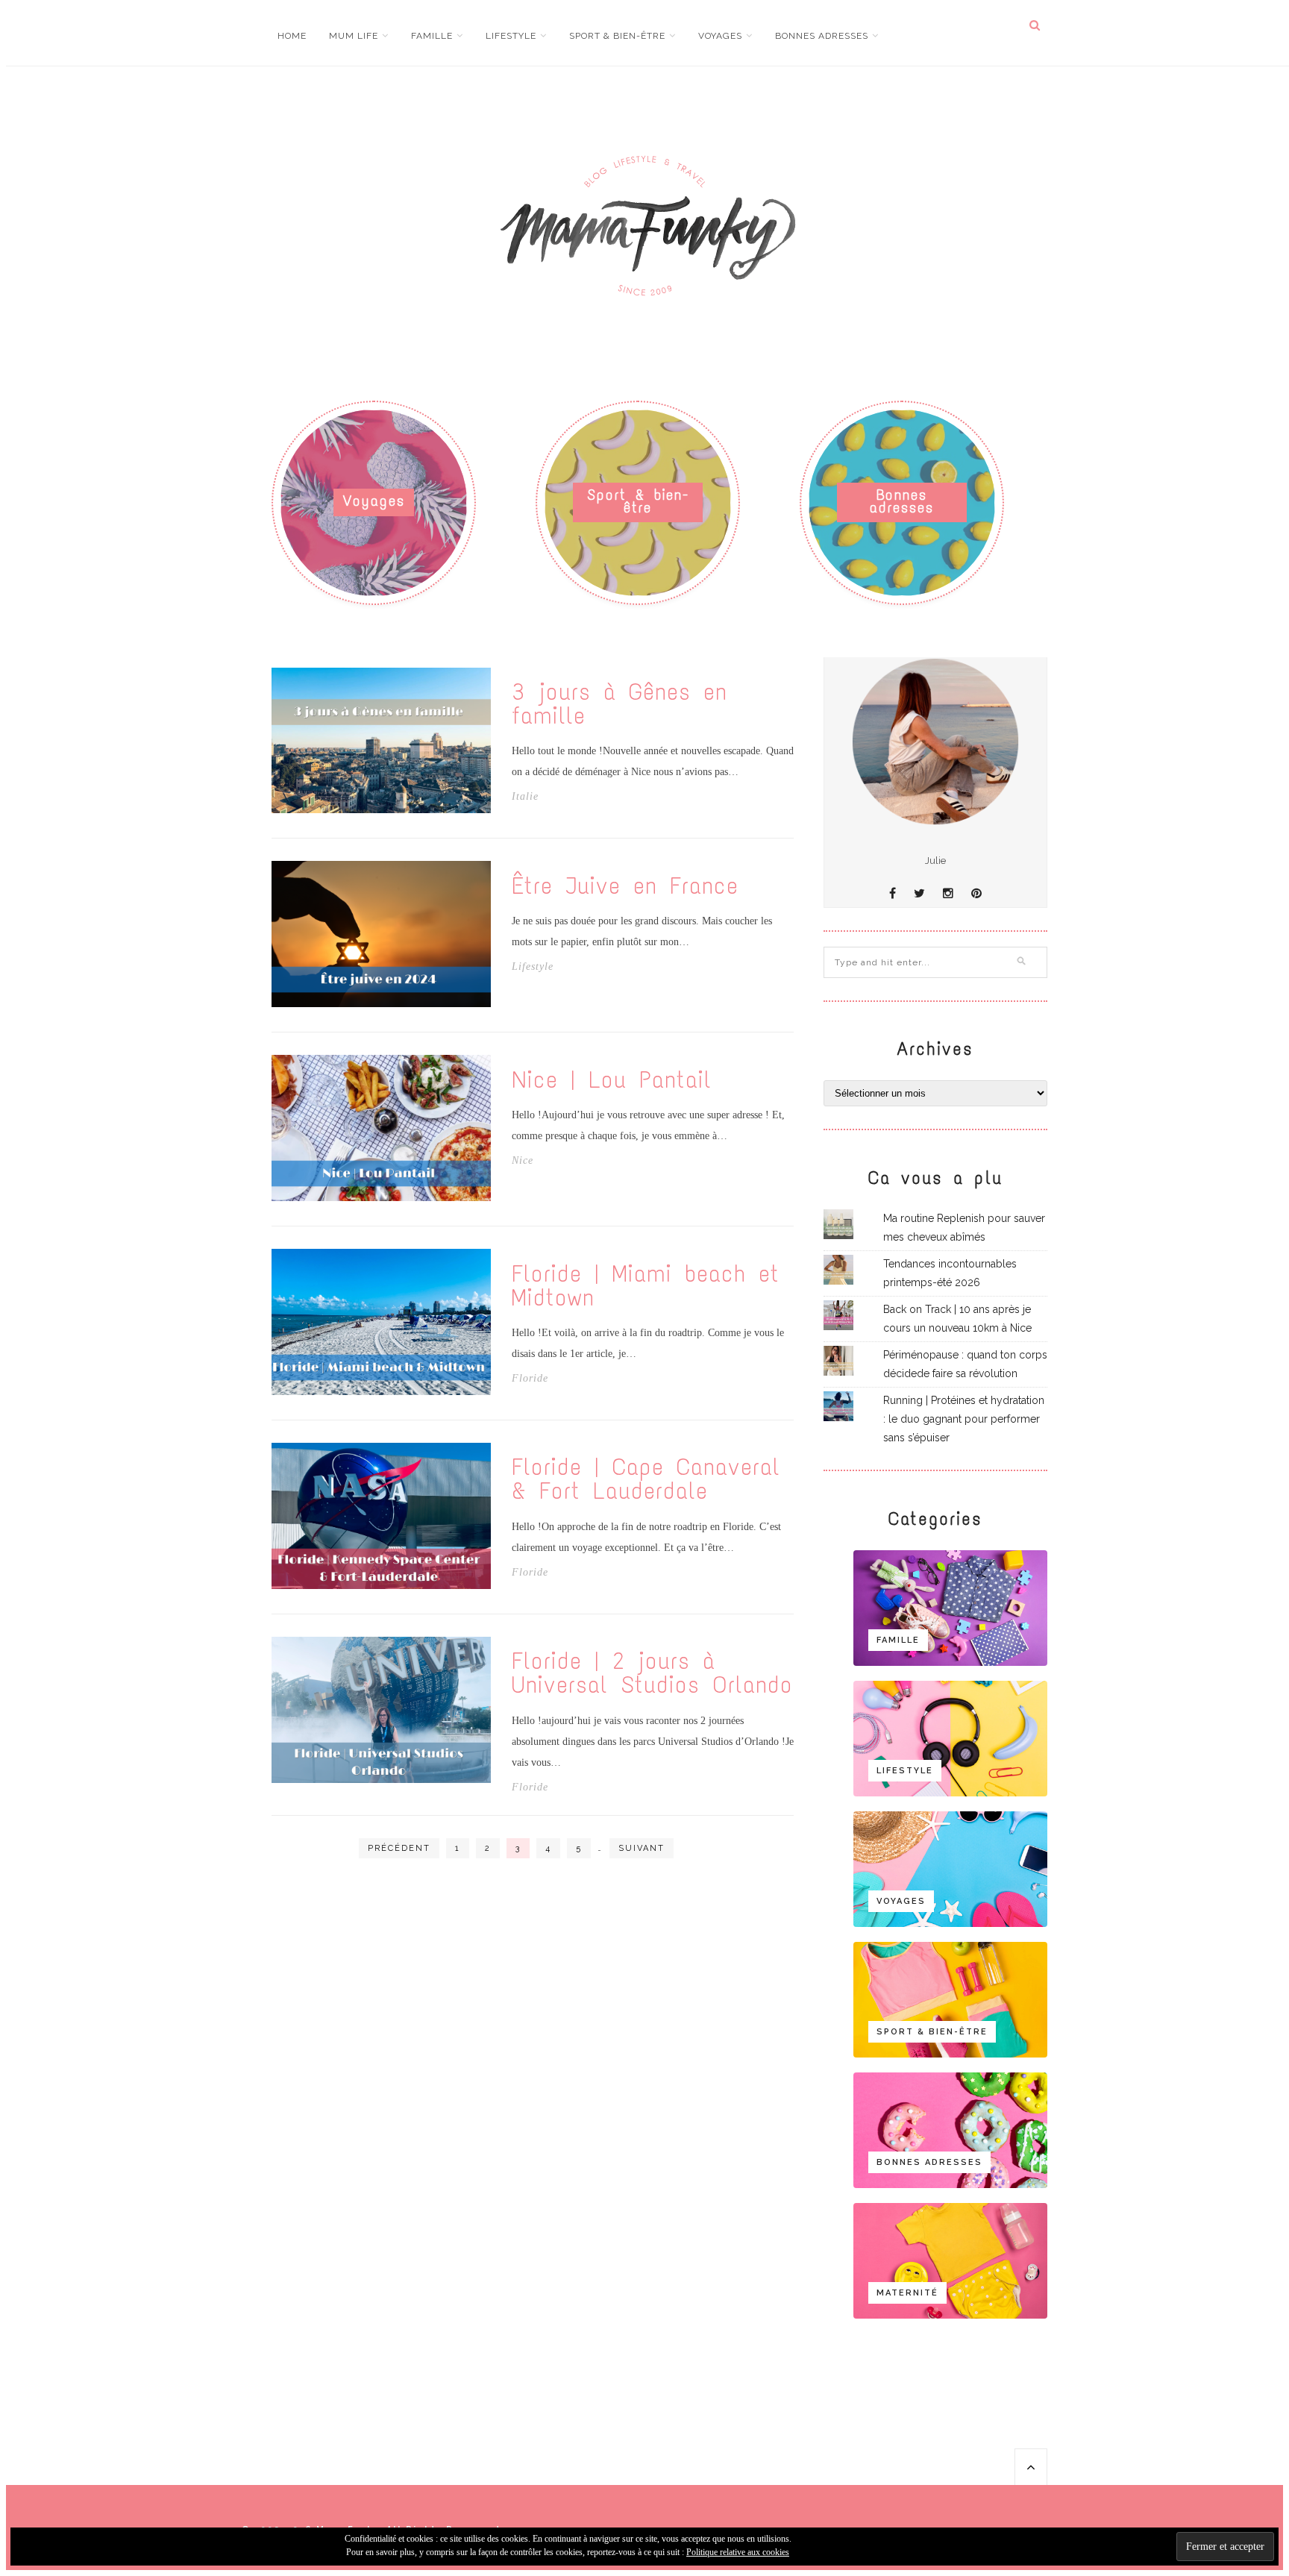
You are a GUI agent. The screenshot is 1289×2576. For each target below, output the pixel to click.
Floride (530, 1379)
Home (292, 36)
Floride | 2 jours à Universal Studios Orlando (652, 1673)
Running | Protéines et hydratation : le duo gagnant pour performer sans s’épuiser (964, 1419)
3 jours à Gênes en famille (620, 704)
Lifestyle (511, 36)
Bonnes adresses (822, 36)
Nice (523, 1161)
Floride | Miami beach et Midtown (646, 1286)
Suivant (642, 1848)
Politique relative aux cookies (738, 2552)
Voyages (720, 36)
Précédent (399, 1848)
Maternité (907, 2293)
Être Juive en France (625, 886)
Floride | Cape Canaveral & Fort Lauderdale (646, 1479)
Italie (525, 797)
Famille (432, 36)
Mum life (354, 36)
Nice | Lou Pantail (612, 1080)
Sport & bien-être (617, 36)
